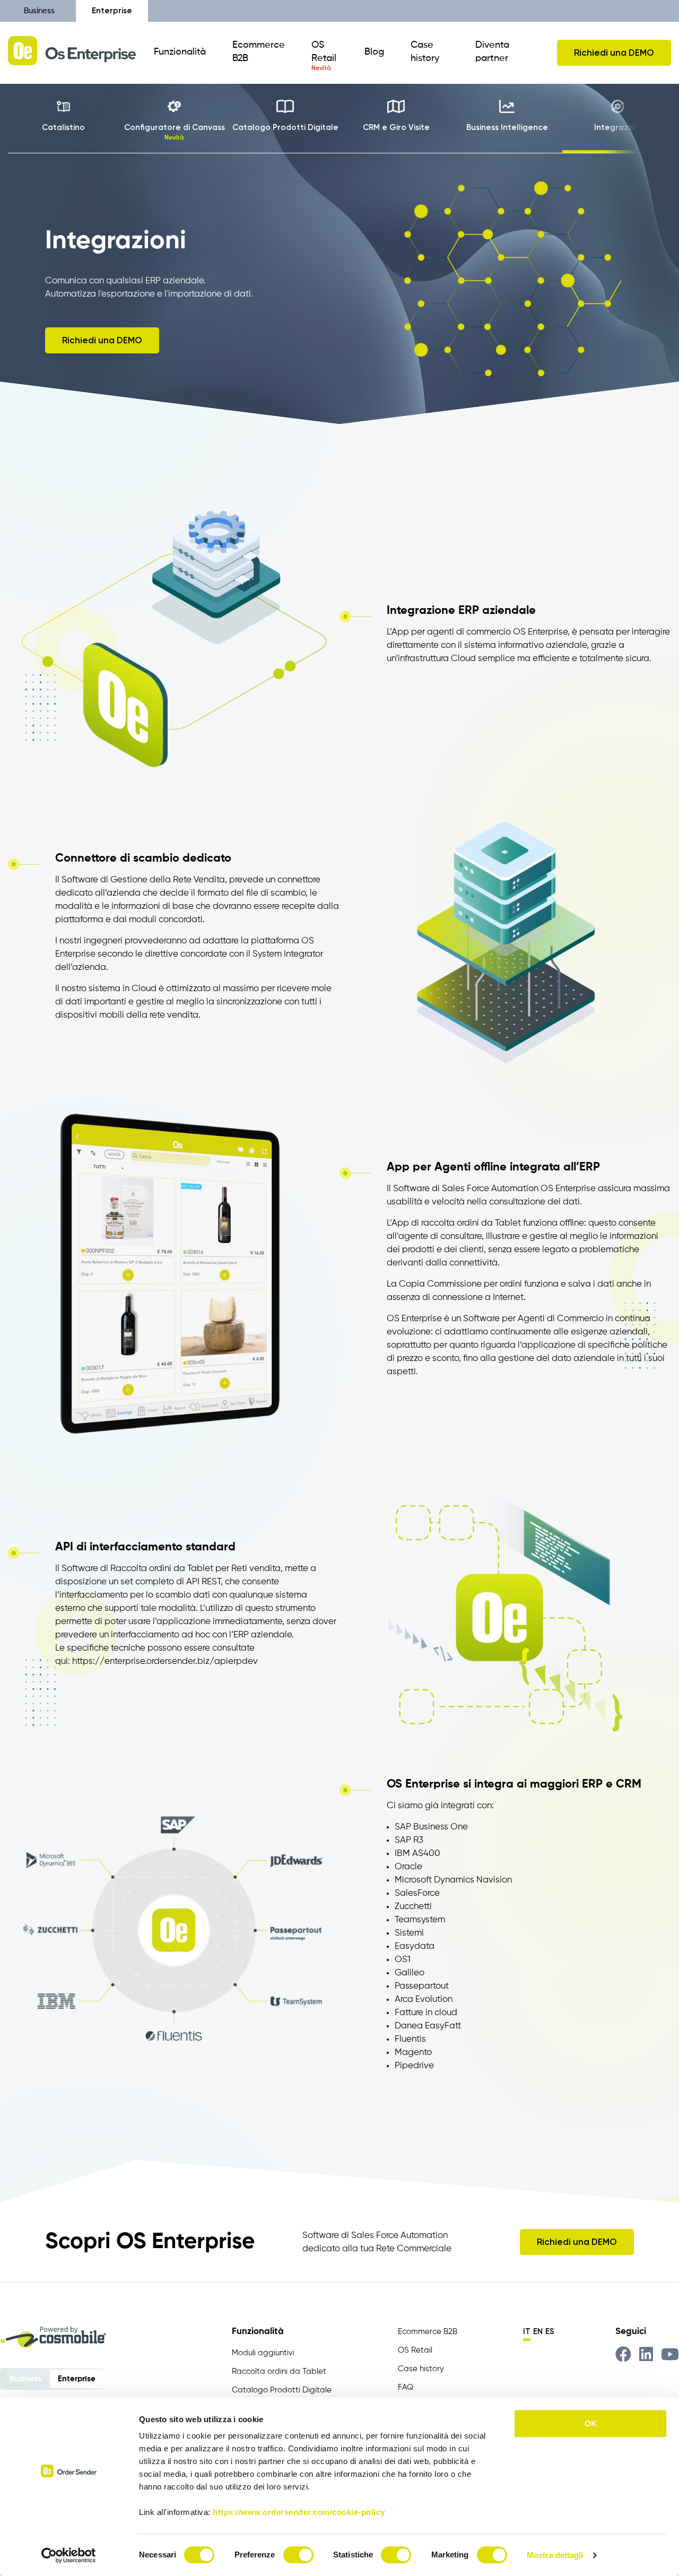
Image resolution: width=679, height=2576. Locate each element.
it (527, 2331)
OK (591, 2423)
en (538, 2331)
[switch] (298, 2555)
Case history (425, 52)
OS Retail (324, 52)
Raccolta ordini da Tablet (279, 2371)
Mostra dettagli (555, 2555)
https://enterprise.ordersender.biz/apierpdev (165, 1662)
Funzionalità (180, 52)
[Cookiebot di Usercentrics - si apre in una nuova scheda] (69, 2555)
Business (39, 11)
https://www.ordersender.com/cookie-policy (299, 2512)
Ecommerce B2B (259, 52)
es (550, 2331)
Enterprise (112, 11)
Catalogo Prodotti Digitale (282, 2390)
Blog (374, 52)
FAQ (406, 2387)
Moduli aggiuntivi (263, 2353)
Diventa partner (492, 52)
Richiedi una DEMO (614, 53)
